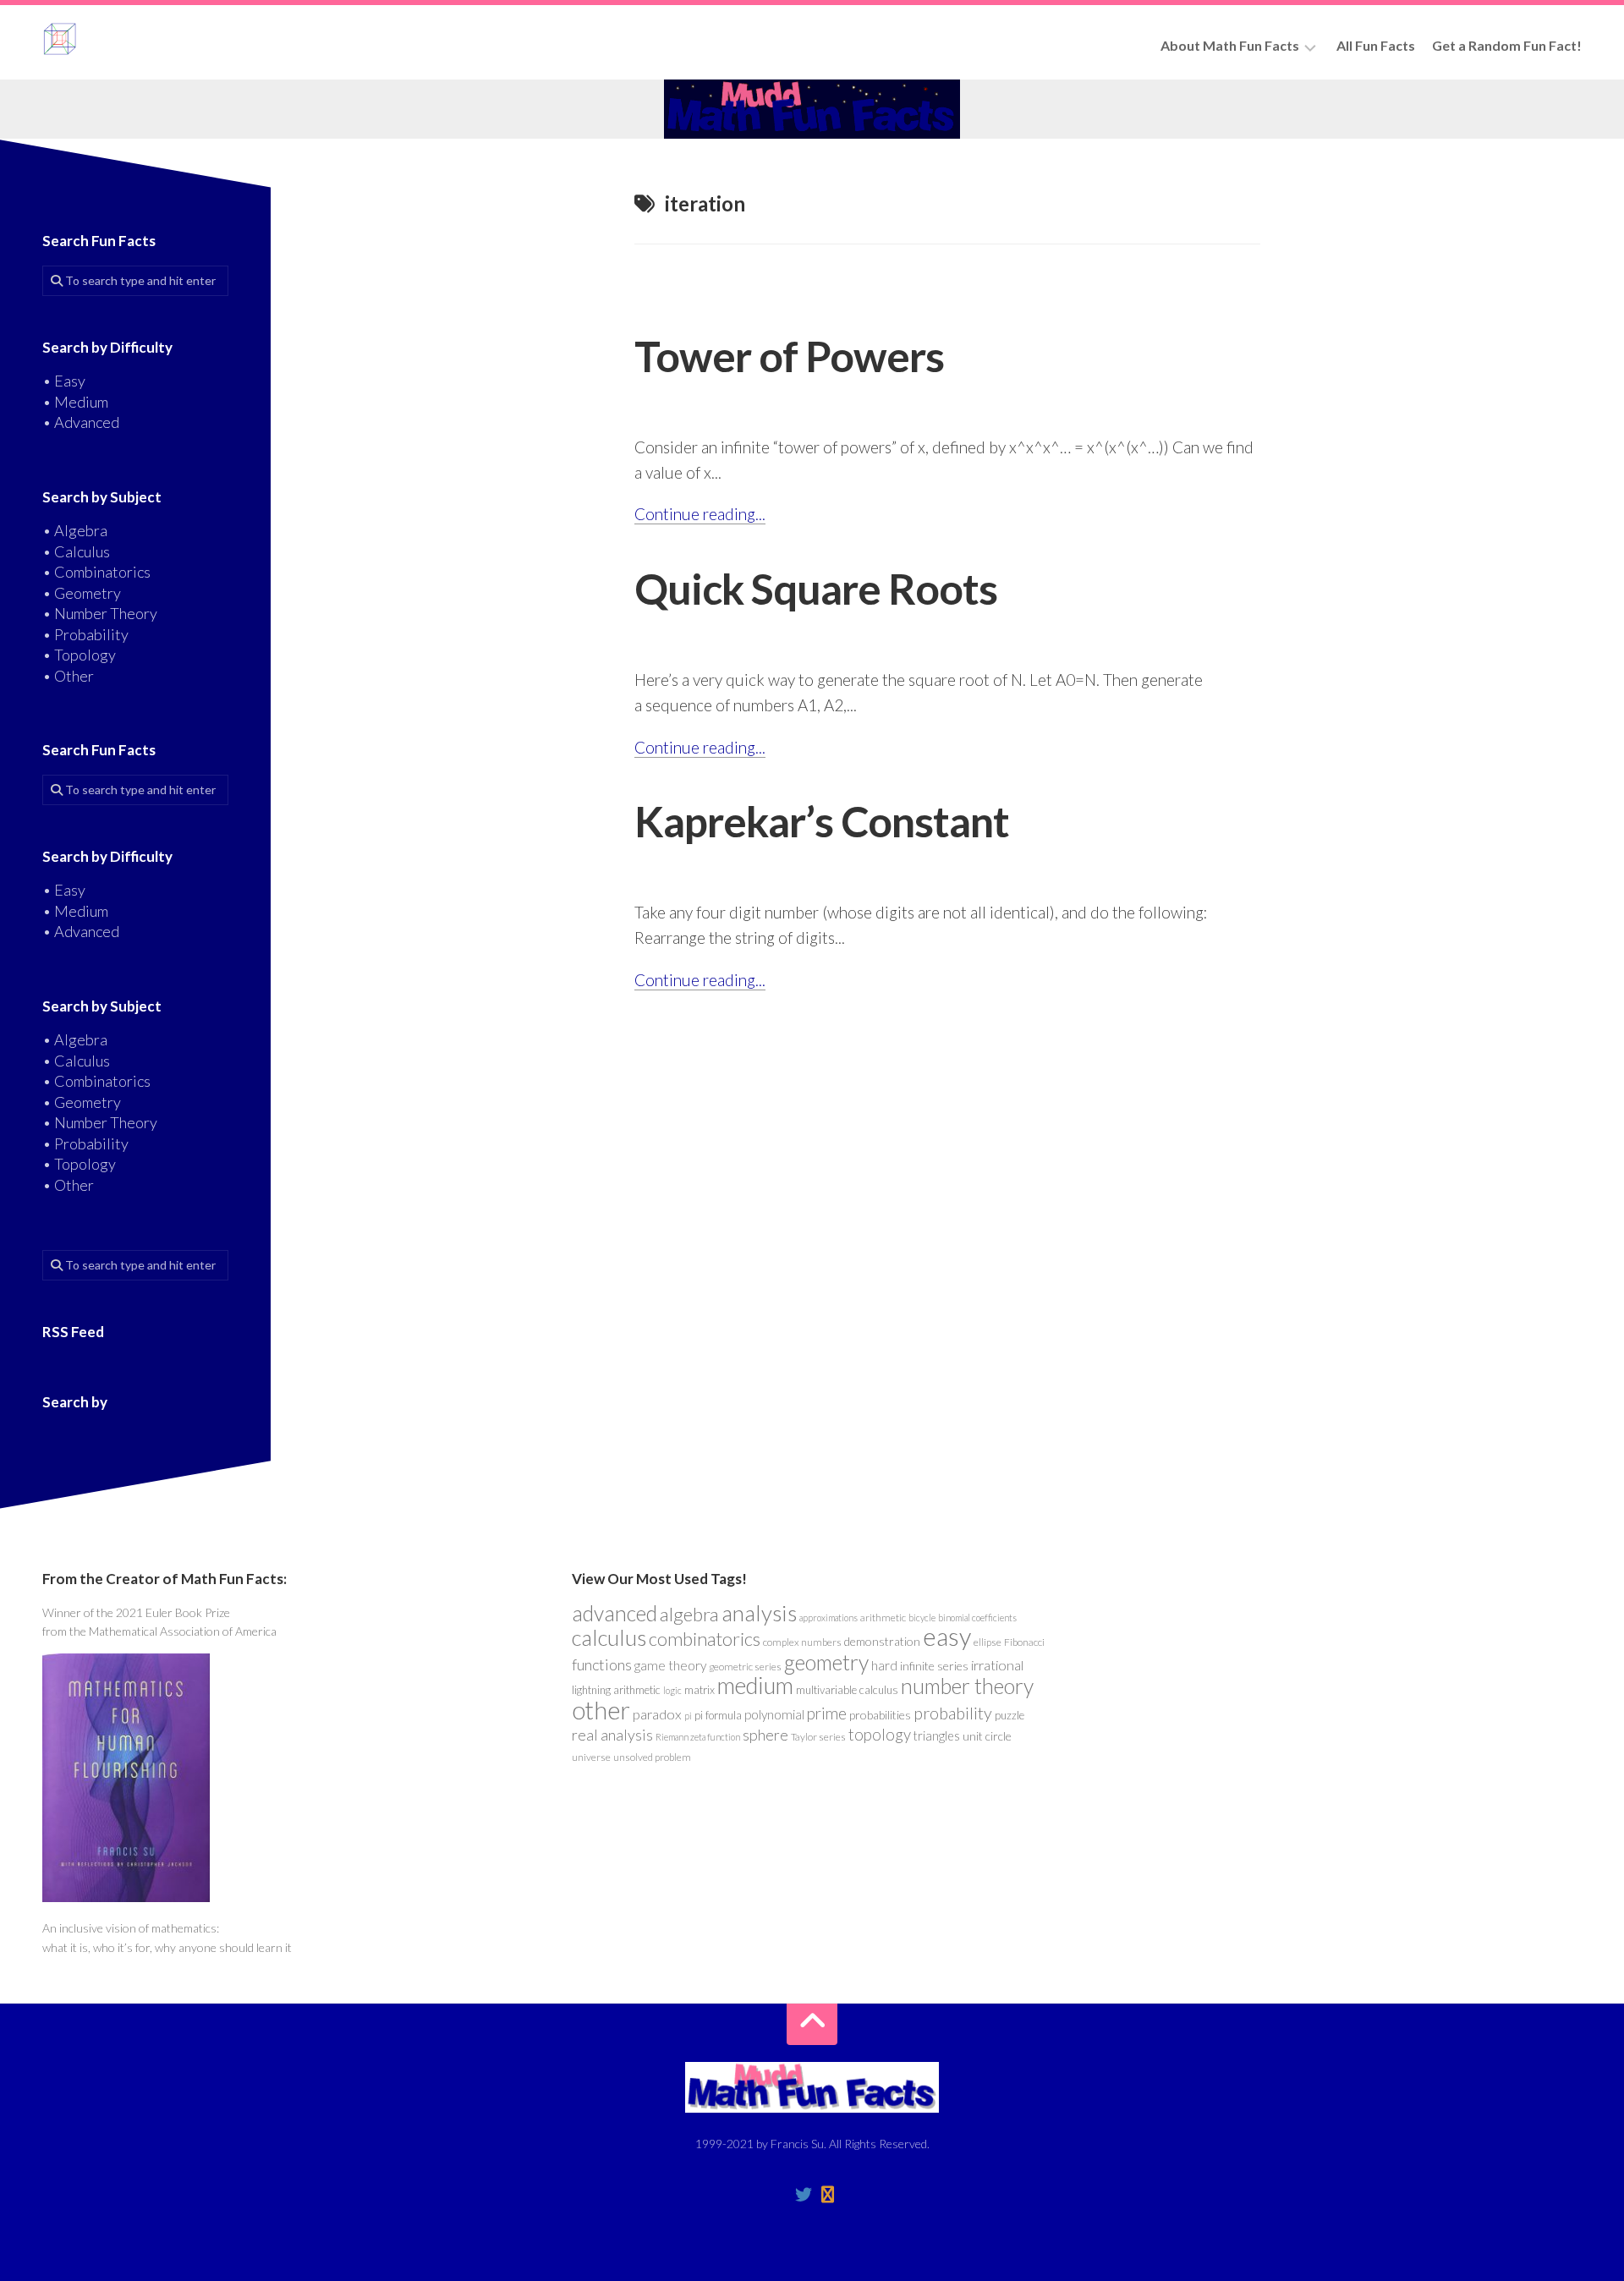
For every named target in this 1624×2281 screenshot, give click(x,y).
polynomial (774, 1714)
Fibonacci (1024, 1642)
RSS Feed (73, 1332)
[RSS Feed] (827, 2195)
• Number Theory (100, 613)
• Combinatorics (96, 572)
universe (591, 1757)
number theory (967, 1686)
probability (953, 1713)
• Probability (85, 634)
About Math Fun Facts (1230, 45)
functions (602, 1664)
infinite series (934, 1666)
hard (884, 1665)
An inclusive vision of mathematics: (131, 1928)
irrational (997, 1665)
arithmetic (883, 1618)
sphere (765, 1735)
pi (688, 1716)
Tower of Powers (789, 356)
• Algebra (75, 530)
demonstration (882, 1641)
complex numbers (802, 1642)
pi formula (718, 1715)
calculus (609, 1637)
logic (672, 1690)
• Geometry (82, 593)
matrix (700, 1690)
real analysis (612, 1735)
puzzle (1010, 1715)
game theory (670, 1665)
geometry (826, 1662)
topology (880, 1735)
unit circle (987, 1736)
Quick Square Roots (816, 589)
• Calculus (76, 551)
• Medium (75, 402)
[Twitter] (804, 2195)
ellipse (988, 1642)
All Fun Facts (1376, 45)
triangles (937, 1736)
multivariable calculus (847, 1690)
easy (947, 1636)
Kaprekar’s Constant (822, 821)
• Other (68, 676)
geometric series (745, 1667)
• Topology (79, 655)
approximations (828, 1618)
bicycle (922, 1618)
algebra (689, 1614)
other (601, 1710)
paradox (657, 1714)
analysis (759, 1613)
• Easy (64, 381)
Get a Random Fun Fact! (1507, 45)
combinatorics (705, 1639)
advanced (614, 1613)
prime (827, 1713)
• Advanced (81, 422)
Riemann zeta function (698, 1737)
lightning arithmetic (616, 1690)
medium (755, 1685)
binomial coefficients (977, 1618)
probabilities (880, 1715)
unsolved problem (652, 1757)
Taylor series (818, 1737)
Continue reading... (700, 514)
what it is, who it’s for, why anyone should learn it (167, 1947)
